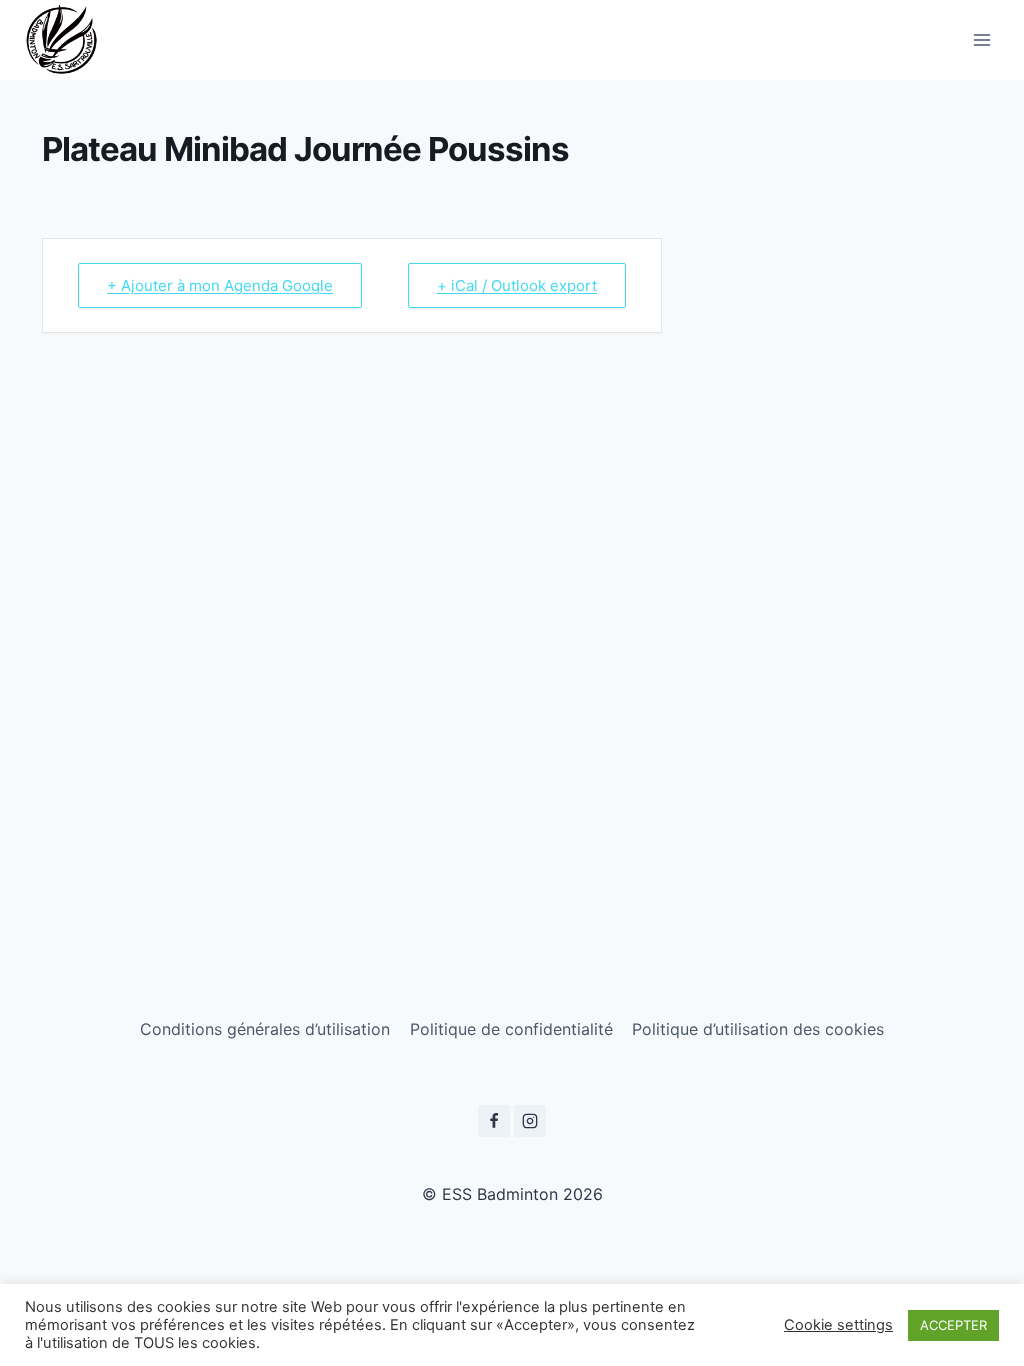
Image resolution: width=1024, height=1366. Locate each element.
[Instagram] (530, 1121)
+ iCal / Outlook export (517, 285)
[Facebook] (494, 1121)
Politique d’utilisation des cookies (758, 1029)
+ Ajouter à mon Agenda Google (220, 285)
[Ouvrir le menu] (981, 39)
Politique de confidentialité (511, 1029)
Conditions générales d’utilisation (265, 1029)
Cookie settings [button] (838, 1325)
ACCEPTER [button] (953, 1325)
